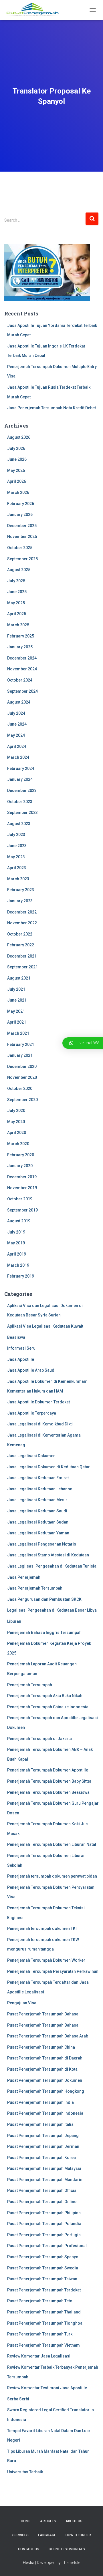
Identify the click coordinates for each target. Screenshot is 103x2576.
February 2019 (21, 1276)
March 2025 (18, 625)
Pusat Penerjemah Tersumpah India (40, 2102)
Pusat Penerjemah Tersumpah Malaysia (44, 2168)
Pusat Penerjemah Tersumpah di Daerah (45, 2058)
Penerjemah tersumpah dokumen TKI (42, 1928)
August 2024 (19, 702)
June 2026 (17, 459)
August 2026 (19, 437)
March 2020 (18, 1144)
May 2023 (16, 857)
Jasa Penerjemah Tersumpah (35, 1588)
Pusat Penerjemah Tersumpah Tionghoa (45, 2323)
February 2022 (21, 945)
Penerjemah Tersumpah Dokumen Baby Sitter (49, 1781)
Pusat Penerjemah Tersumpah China (41, 2047)
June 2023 (17, 846)
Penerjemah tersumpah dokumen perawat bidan (52, 1876)
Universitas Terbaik (25, 2472)
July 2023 (16, 835)
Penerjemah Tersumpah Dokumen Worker (46, 1960)
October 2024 (20, 680)
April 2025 (17, 614)
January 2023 (20, 901)
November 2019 (22, 1188)
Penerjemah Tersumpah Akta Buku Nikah (45, 1696)
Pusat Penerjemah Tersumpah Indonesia (45, 2113)
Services (20, 2535)
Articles (48, 2521)
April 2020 (17, 1133)
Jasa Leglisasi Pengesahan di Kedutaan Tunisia (52, 1566)
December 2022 (22, 912)
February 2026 (21, 504)
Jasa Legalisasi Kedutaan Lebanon (40, 1489)
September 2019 (22, 1210)
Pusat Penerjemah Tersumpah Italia (40, 2124)
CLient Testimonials (67, 2549)
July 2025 (16, 581)
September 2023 (22, 813)
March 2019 (18, 1265)
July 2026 (16, 448)
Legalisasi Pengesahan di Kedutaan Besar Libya (52, 1610)
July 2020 (16, 1111)
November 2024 (22, 669)
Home (26, 2521)
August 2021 (19, 978)
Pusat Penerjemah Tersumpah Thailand (44, 2312)
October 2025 (20, 548)
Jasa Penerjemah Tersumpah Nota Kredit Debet (51, 408)
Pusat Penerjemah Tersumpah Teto (40, 2301)
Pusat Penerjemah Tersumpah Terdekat (44, 2290)
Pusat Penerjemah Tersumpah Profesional (47, 2246)
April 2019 (17, 1254)
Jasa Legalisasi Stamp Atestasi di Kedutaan (48, 1555)
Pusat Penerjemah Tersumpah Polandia (44, 2224)
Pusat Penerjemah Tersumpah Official (42, 2190)
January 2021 (20, 1055)
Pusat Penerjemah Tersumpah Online (42, 2202)
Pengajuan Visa (22, 2003)
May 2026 (16, 470)
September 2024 (22, 691)
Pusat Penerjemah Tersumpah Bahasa (43, 2014)
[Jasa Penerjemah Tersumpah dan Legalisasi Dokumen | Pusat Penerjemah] (35, 10)
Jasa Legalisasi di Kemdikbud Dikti (40, 1424)
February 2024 (21, 768)
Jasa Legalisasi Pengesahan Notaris (42, 1544)
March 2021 (18, 1033)
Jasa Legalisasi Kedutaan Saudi (37, 1511)
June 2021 (17, 1000)
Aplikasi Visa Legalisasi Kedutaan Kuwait (45, 1326)
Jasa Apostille (21, 1359)
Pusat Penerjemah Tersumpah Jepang (43, 2136)
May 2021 (16, 1011)
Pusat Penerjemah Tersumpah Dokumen (45, 2080)
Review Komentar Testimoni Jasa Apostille (47, 2388)
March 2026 (18, 492)
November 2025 (22, 537)
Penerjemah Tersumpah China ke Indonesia (48, 1707)
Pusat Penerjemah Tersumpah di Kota (42, 2069)
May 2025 (16, 603)
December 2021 (22, 956)
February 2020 (21, 1155)
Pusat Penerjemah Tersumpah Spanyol (43, 2257)
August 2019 (19, 1221)
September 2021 (22, 967)
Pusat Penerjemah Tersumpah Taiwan (42, 2279)
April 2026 (17, 481)
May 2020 (16, 1122)
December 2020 (22, 1066)
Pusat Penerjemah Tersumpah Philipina (44, 2213)
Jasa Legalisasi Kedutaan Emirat (38, 1478)
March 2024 (18, 757)
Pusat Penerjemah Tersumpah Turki (40, 2334)
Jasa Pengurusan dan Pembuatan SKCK (44, 1599)
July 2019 (16, 1232)
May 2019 (16, 1243)
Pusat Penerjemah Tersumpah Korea (41, 2158)
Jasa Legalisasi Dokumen (31, 1456)
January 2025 (20, 647)
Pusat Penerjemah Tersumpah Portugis (44, 2235)
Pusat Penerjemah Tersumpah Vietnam (43, 2345)
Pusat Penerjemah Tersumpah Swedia (43, 2268)
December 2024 (22, 658)
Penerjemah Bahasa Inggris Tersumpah (44, 1632)
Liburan (14, 1621)
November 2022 (22, 923)
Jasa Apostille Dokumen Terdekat (38, 1402)
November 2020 (22, 1077)
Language (47, 2535)
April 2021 (17, 1022)
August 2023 (19, 824)
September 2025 (22, 559)
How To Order (78, 2535)
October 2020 (20, 1089)
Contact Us (29, 2549)
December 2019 (22, 1177)
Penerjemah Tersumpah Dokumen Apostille (48, 1770)
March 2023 (18, 879)
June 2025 (17, 592)
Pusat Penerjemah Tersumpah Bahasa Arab (48, 2036)
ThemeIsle (71, 2563)
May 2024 (16, 735)
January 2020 (20, 1166)
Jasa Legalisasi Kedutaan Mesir (37, 1500)
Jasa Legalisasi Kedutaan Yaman (38, 1533)
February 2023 (21, 890)
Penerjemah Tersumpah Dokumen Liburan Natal (52, 1844)
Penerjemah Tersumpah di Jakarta (39, 1739)
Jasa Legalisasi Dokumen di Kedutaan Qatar (48, 1467)
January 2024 (20, 779)
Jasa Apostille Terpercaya (32, 1413)
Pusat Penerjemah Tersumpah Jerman (43, 2146)
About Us (74, 2521)
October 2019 (20, 1199)
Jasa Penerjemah (24, 1577)
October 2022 (20, 934)
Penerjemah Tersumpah (30, 1685)
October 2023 (20, 802)
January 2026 (20, 515)
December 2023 (22, 791)
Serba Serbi (18, 2399)
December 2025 (22, 526)
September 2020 (22, 1100)
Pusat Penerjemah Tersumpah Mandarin (45, 2180)
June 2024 (17, 724)
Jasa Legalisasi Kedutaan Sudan (38, 1522)
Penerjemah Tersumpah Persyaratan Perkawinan (53, 1971)
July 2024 (16, 713)
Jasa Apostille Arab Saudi (31, 1370)
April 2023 (17, 868)
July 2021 (16, 989)
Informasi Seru (21, 1348)
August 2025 (19, 570)
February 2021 (21, 1044)
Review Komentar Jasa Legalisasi (39, 2356)
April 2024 (17, 746)
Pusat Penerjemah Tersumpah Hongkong (46, 2091)
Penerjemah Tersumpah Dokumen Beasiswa (48, 1792)
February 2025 (21, 636)
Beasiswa (16, 1337)
